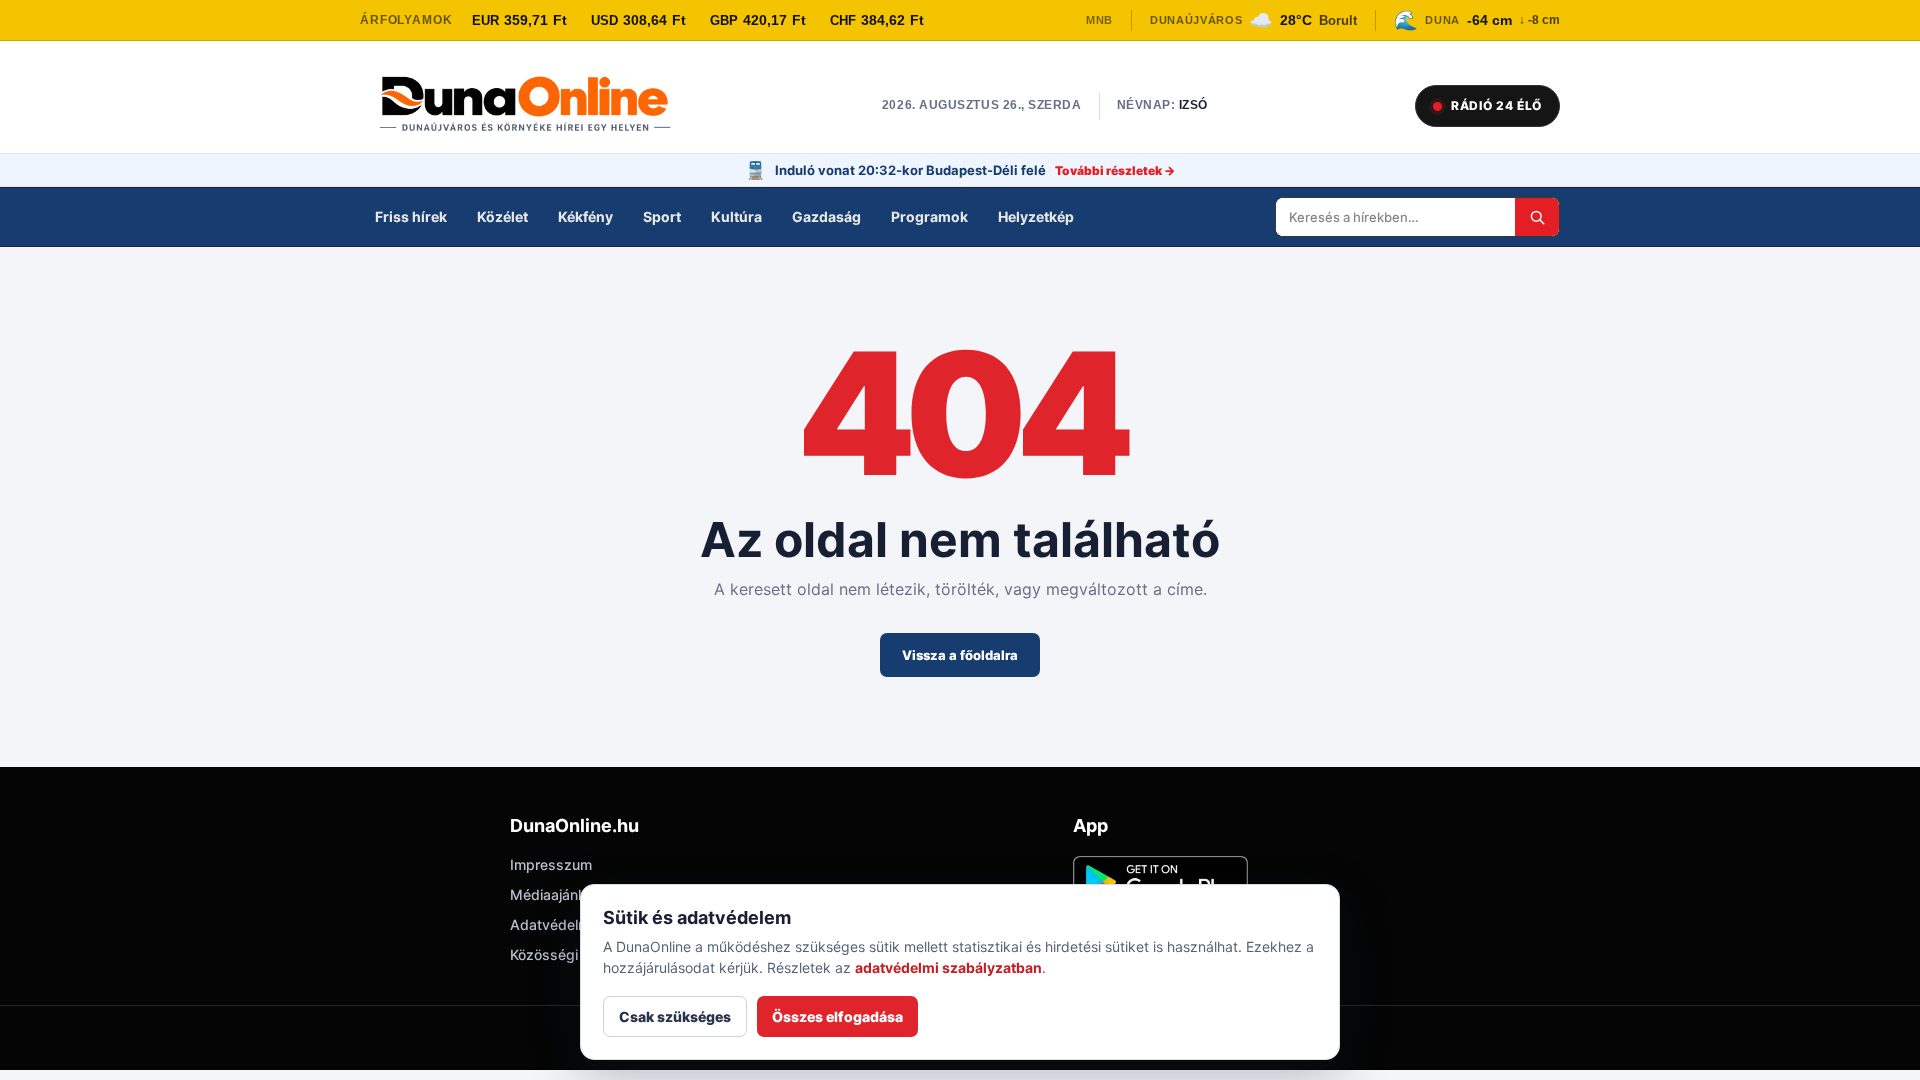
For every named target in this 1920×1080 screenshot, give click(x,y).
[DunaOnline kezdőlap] (535, 106)
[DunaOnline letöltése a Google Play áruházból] (1160, 882)
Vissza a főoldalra (960, 655)
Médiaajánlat (552, 894)
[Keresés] (1537, 217)
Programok (929, 216)
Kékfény (585, 216)
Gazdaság (826, 216)
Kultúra (736, 216)
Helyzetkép (1036, 216)
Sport (662, 216)
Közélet (502, 216)
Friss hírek (411, 216)
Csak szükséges (675, 1016)
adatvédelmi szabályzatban (948, 967)
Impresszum (551, 864)
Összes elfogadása (837, 1016)
